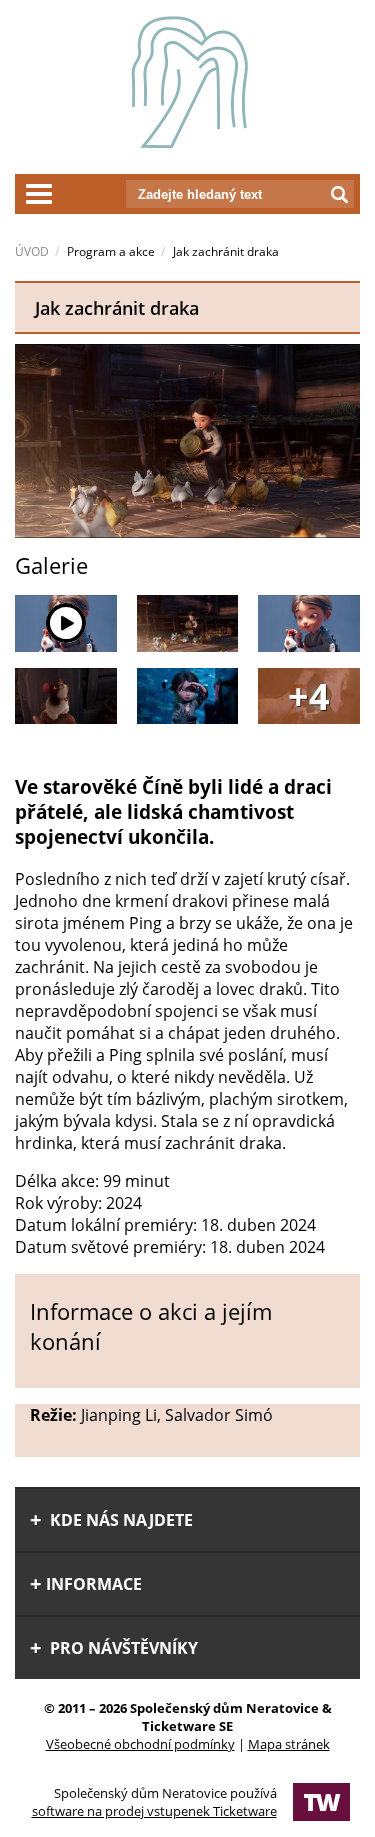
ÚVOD (32, 251)
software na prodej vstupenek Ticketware (154, 1811)
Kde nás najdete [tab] (119, 1520)
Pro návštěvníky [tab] (122, 1648)
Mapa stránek (289, 1744)
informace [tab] (94, 1584)
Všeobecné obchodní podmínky (140, 1744)
